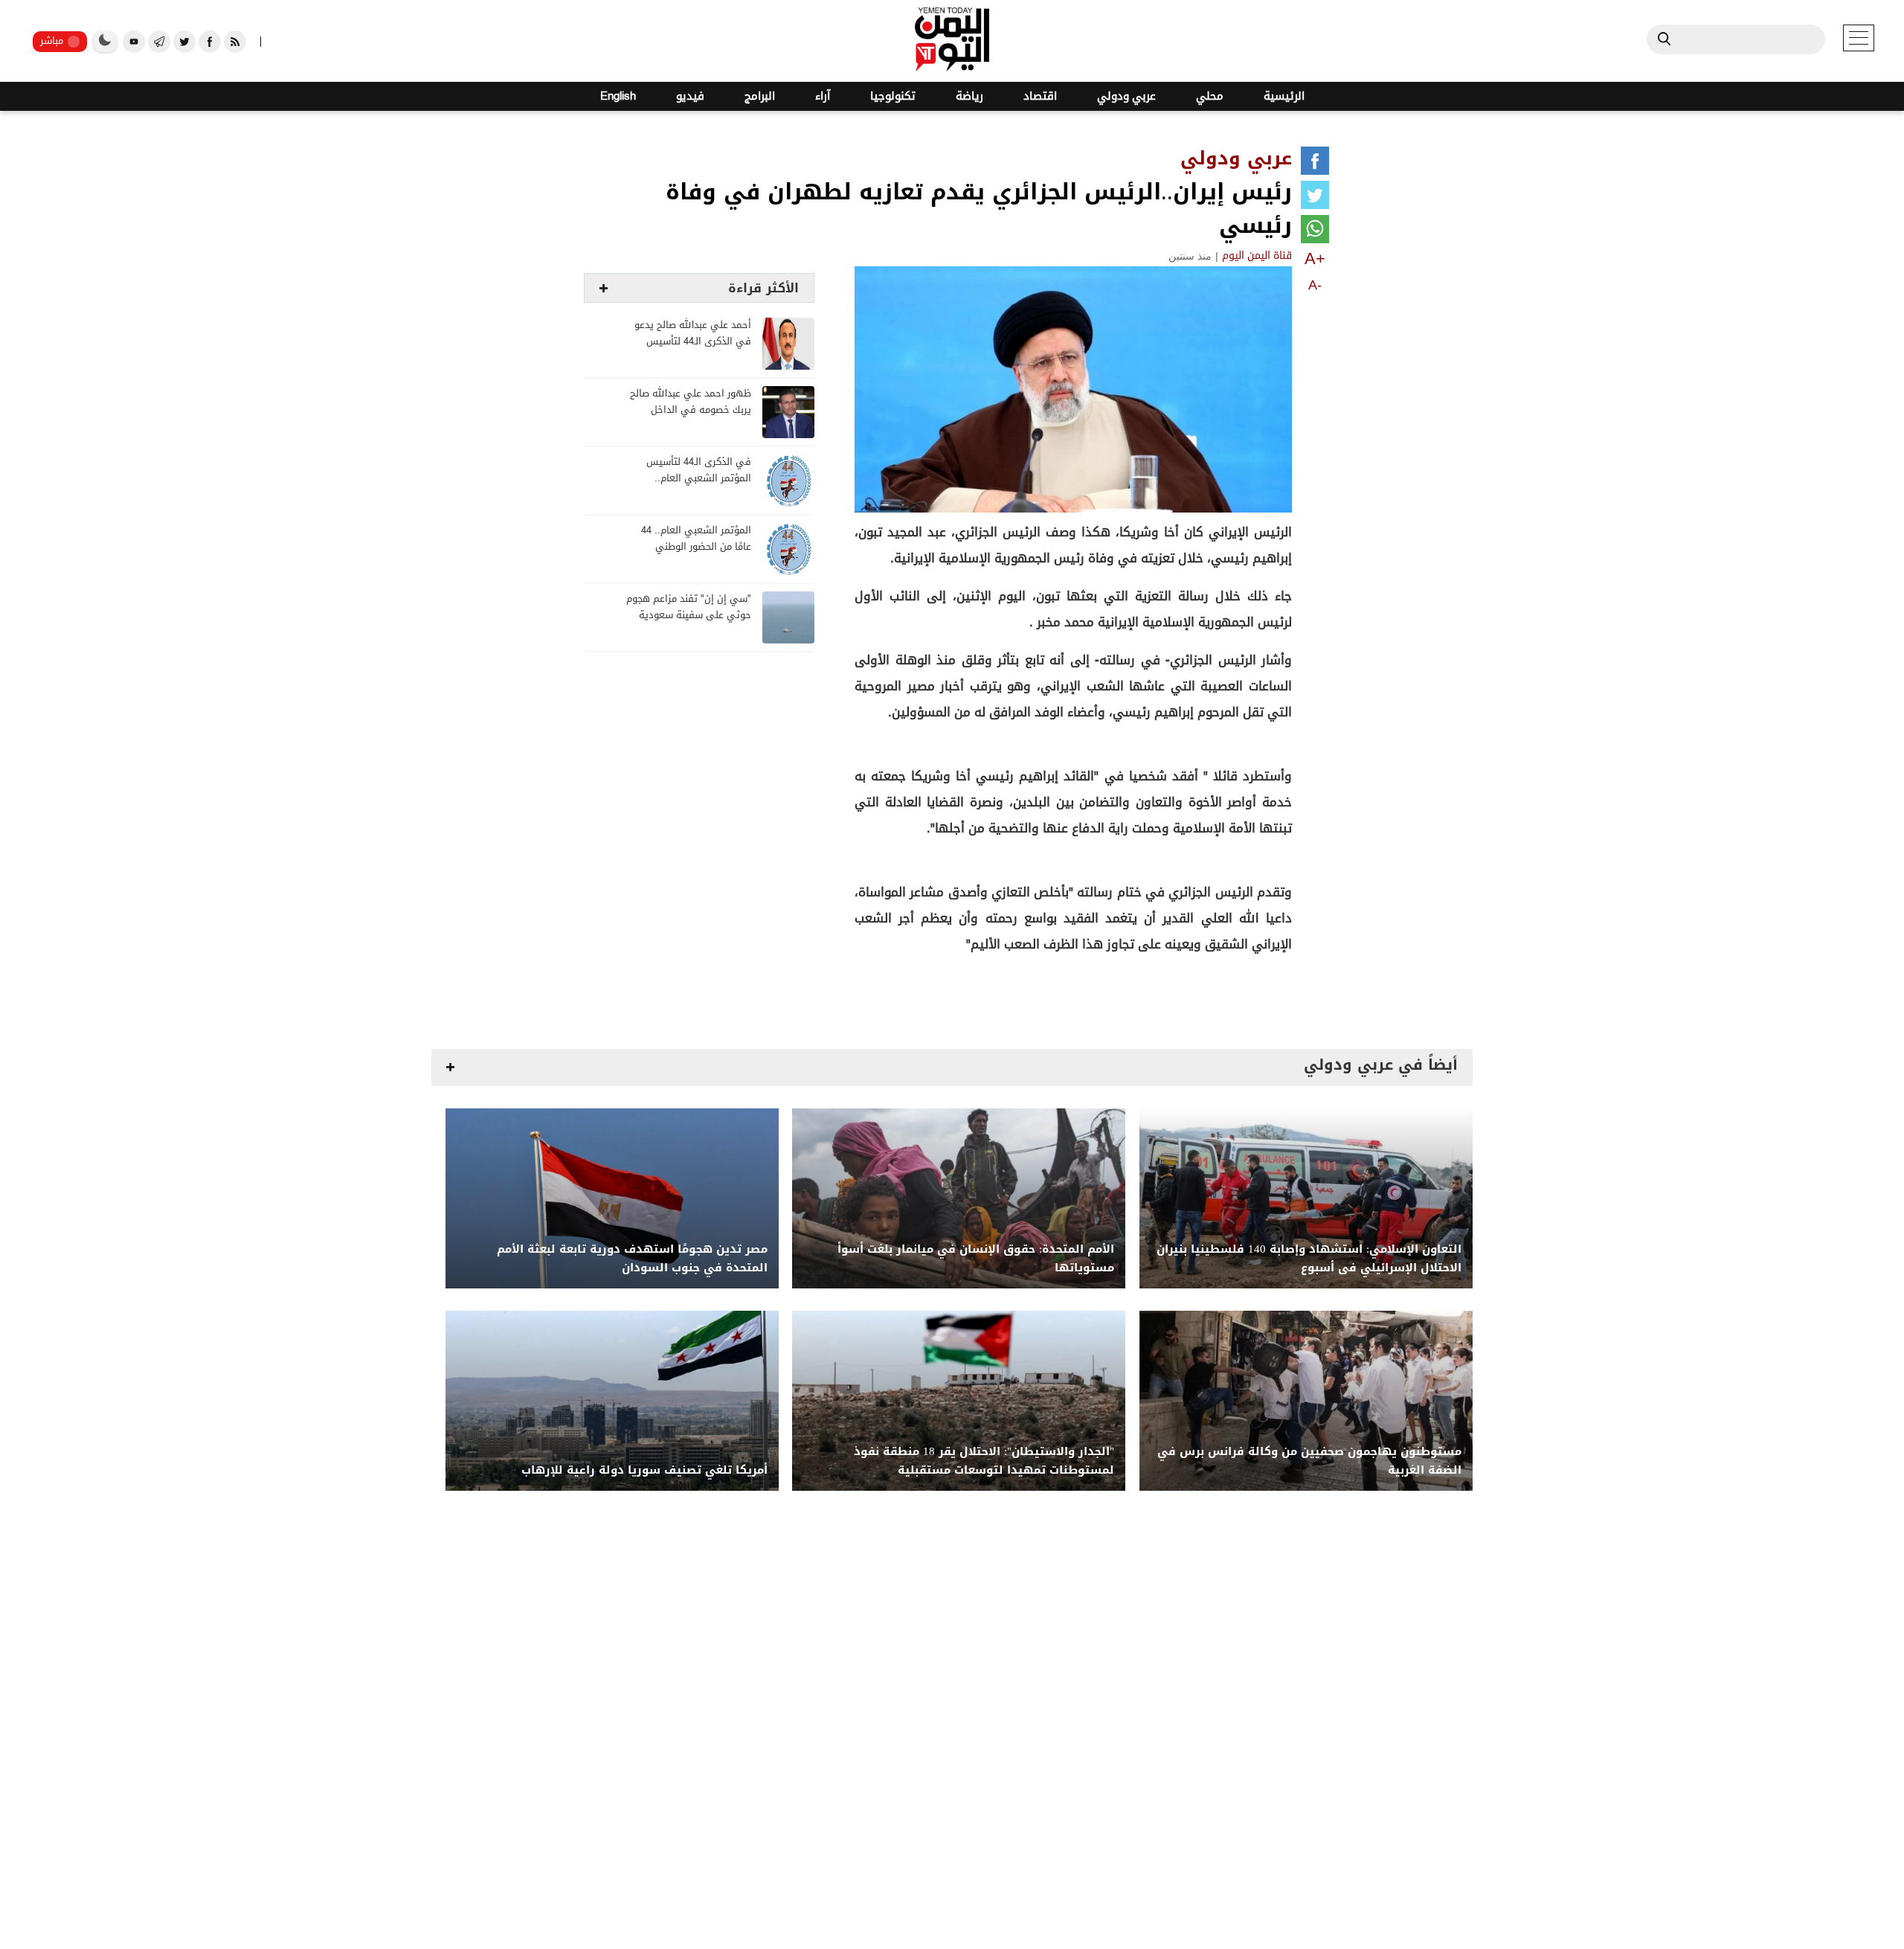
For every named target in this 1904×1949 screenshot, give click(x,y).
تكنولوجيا (893, 96)
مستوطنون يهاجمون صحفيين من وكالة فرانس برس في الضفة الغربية (1309, 1461)
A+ (1315, 259)
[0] (1315, 164)
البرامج (760, 96)
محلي (1210, 96)
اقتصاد (1040, 96)
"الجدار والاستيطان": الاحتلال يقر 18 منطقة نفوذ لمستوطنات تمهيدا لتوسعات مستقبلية (984, 1461)
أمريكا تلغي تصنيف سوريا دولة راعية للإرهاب (644, 1470)
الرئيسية (1284, 96)
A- (1315, 285)
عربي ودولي (1126, 96)
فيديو (690, 96)
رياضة (969, 96)
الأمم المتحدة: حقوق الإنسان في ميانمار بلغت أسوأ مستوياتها (976, 1259)
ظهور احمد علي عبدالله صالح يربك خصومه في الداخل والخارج (691, 410)
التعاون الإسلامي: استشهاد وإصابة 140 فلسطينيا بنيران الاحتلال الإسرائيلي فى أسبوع (1309, 1259)
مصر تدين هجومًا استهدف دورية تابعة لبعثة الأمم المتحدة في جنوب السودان (632, 1259)
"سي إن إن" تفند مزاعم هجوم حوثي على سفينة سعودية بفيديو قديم (689, 616)
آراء (823, 96)
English (618, 96)
